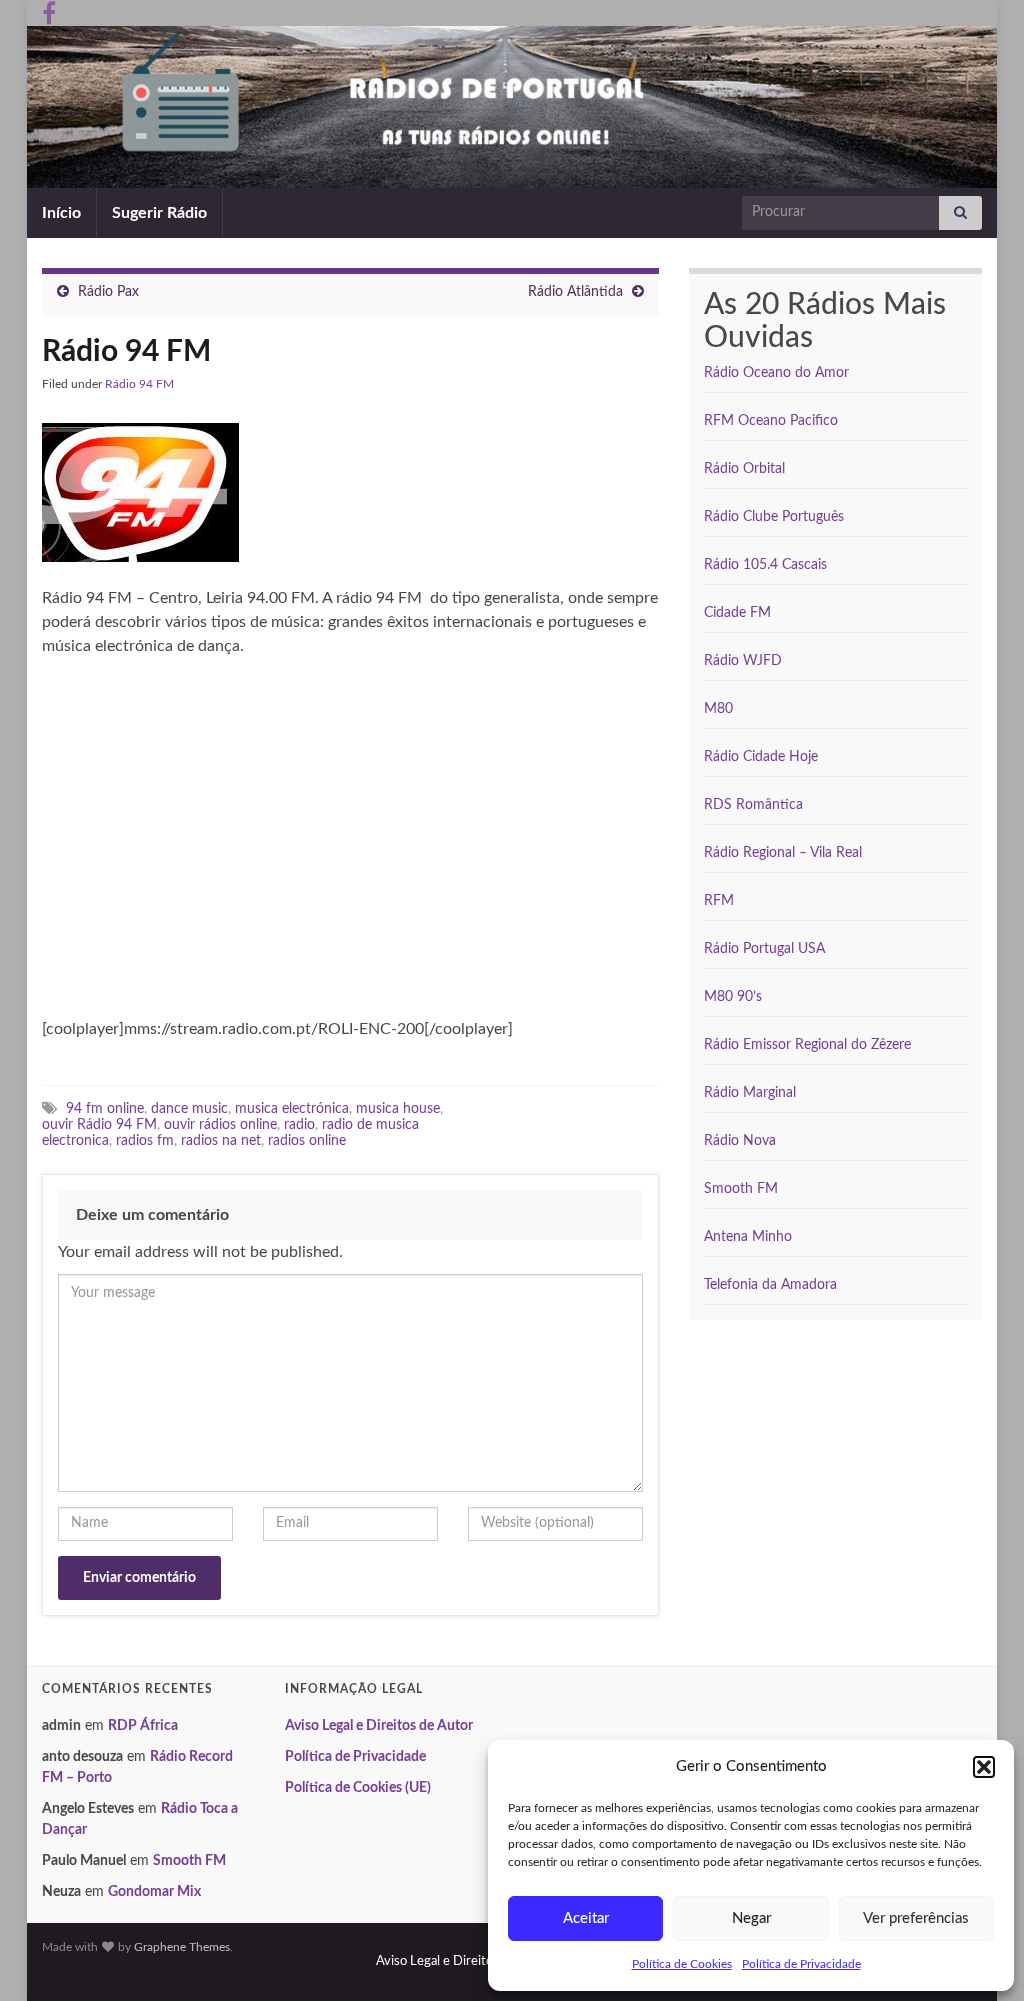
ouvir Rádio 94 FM (99, 1124)
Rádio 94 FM (139, 384)
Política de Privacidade (801, 1964)
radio (299, 1124)
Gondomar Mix (154, 1892)
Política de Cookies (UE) (358, 1788)
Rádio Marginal (750, 1093)
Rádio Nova (740, 1141)
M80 (718, 709)
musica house (398, 1108)
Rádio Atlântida (575, 292)
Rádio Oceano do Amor (776, 373)
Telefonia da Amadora (770, 1285)
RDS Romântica (753, 805)
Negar (751, 1918)
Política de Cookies (682, 1964)
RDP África (143, 1726)
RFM (719, 901)
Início (61, 213)
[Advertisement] (210, 846)
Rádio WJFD (743, 661)
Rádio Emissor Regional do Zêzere (807, 1045)
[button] (984, 1767)
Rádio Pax (108, 292)
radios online (307, 1140)
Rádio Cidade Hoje (761, 757)
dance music (189, 1108)
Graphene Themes (182, 1947)
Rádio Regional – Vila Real (783, 853)
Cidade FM (737, 613)
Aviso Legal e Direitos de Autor (379, 1726)
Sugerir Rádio (159, 213)
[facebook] (49, 12)
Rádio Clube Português (774, 517)
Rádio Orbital (744, 469)
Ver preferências (916, 1918)
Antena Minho (748, 1237)
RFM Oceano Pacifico (771, 421)
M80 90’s (733, 997)
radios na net (221, 1140)
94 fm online (105, 1108)
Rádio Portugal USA (764, 949)
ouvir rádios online (220, 1124)
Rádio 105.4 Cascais (765, 565)
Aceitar (586, 1918)
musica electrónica (292, 1108)
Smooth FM (741, 1189)
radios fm (145, 1140)
